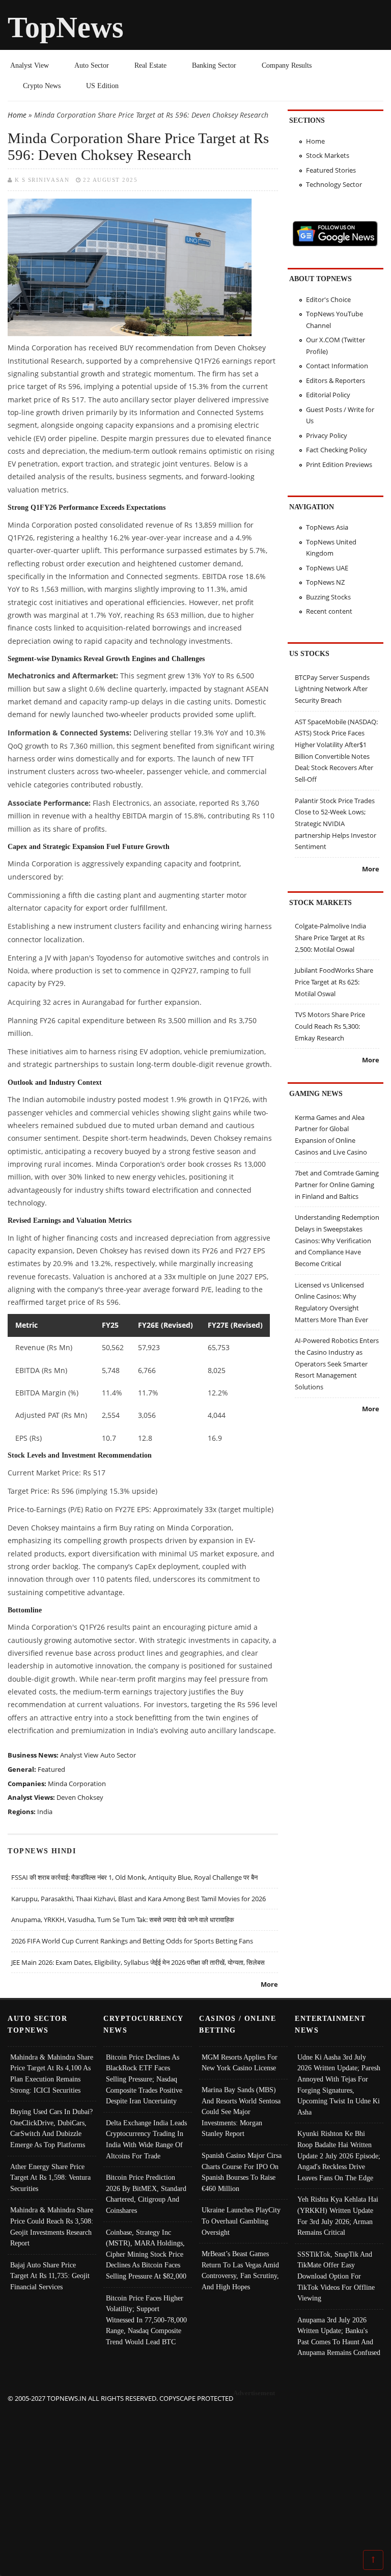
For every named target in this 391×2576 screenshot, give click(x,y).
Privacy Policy (327, 435)
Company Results (287, 65)
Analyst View (30, 65)
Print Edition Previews (339, 464)
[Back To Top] (373, 2559)
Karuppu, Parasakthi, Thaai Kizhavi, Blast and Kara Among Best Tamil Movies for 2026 (138, 1899)
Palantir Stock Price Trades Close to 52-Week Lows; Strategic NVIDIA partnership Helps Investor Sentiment (336, 824)
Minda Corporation (77, 1784)
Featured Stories (331, 170)
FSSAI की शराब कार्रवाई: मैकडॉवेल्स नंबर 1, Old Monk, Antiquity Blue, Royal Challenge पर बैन (134, 1877)
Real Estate (150, 65)
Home (17, 115)
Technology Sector (334, 184)
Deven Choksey (80, 1797)
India (45, 1812)
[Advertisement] (196, 2476)
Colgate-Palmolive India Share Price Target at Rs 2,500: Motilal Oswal (330, 937)
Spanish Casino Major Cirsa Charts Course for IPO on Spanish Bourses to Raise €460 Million (242, 2172)
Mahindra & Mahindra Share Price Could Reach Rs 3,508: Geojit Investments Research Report (52, 2226)
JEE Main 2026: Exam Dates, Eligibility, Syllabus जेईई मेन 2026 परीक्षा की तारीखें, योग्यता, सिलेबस (138, 1962)
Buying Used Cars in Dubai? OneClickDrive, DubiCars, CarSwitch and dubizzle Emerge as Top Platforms (51, 2128)
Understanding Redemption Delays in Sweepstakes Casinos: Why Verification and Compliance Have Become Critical (337, 1240)
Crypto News (42, 86)
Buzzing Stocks (328, 597)
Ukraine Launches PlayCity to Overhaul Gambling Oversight (241, 2221)
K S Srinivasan (42, 180)
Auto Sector (92, 65)
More (269, 1984)
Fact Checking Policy (337, 450)
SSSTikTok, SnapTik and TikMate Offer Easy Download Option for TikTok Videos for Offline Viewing (336, 2276)
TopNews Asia (327, 527)
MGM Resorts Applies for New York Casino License (240, 2063)
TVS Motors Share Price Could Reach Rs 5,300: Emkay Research (330, 1026)
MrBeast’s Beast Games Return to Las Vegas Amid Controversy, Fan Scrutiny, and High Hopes (240, 2270)
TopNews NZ (325, 582)
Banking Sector (214, 65)
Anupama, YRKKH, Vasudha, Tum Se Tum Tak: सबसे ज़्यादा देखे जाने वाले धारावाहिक (123, 1920)
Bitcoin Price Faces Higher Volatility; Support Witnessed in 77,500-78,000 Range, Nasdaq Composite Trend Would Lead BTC (146, 2320)
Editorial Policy (328, 395)
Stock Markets (328, 155)
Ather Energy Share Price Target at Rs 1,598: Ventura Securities (50, 2177)
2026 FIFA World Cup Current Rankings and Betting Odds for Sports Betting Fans (132, 1941)
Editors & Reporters (336, 380)
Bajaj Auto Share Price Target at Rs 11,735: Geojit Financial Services (50, 2276)
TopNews (66, 27)
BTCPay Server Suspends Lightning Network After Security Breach (332, 689)
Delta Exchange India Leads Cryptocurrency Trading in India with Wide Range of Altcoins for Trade (146, 2139)
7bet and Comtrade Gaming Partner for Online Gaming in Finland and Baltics (337, 1184)
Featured (51, 1769)
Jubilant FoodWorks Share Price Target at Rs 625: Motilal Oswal (334, 982)
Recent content (329, 611)
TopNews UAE (327, 568)
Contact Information (337, 366)
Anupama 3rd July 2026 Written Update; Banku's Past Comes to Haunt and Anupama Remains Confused (339, 2336)
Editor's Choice (328, 299)
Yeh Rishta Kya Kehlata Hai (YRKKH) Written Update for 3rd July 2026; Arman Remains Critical (338, 2216)
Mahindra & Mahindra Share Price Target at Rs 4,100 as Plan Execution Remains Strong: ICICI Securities (52, 2074)
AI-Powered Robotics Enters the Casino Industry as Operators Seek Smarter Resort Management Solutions (337, 1364)
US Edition (102, 86)
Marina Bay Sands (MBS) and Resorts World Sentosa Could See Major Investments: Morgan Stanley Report (241, 2112)
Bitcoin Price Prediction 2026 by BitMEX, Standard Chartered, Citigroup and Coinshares (146, 2194)
